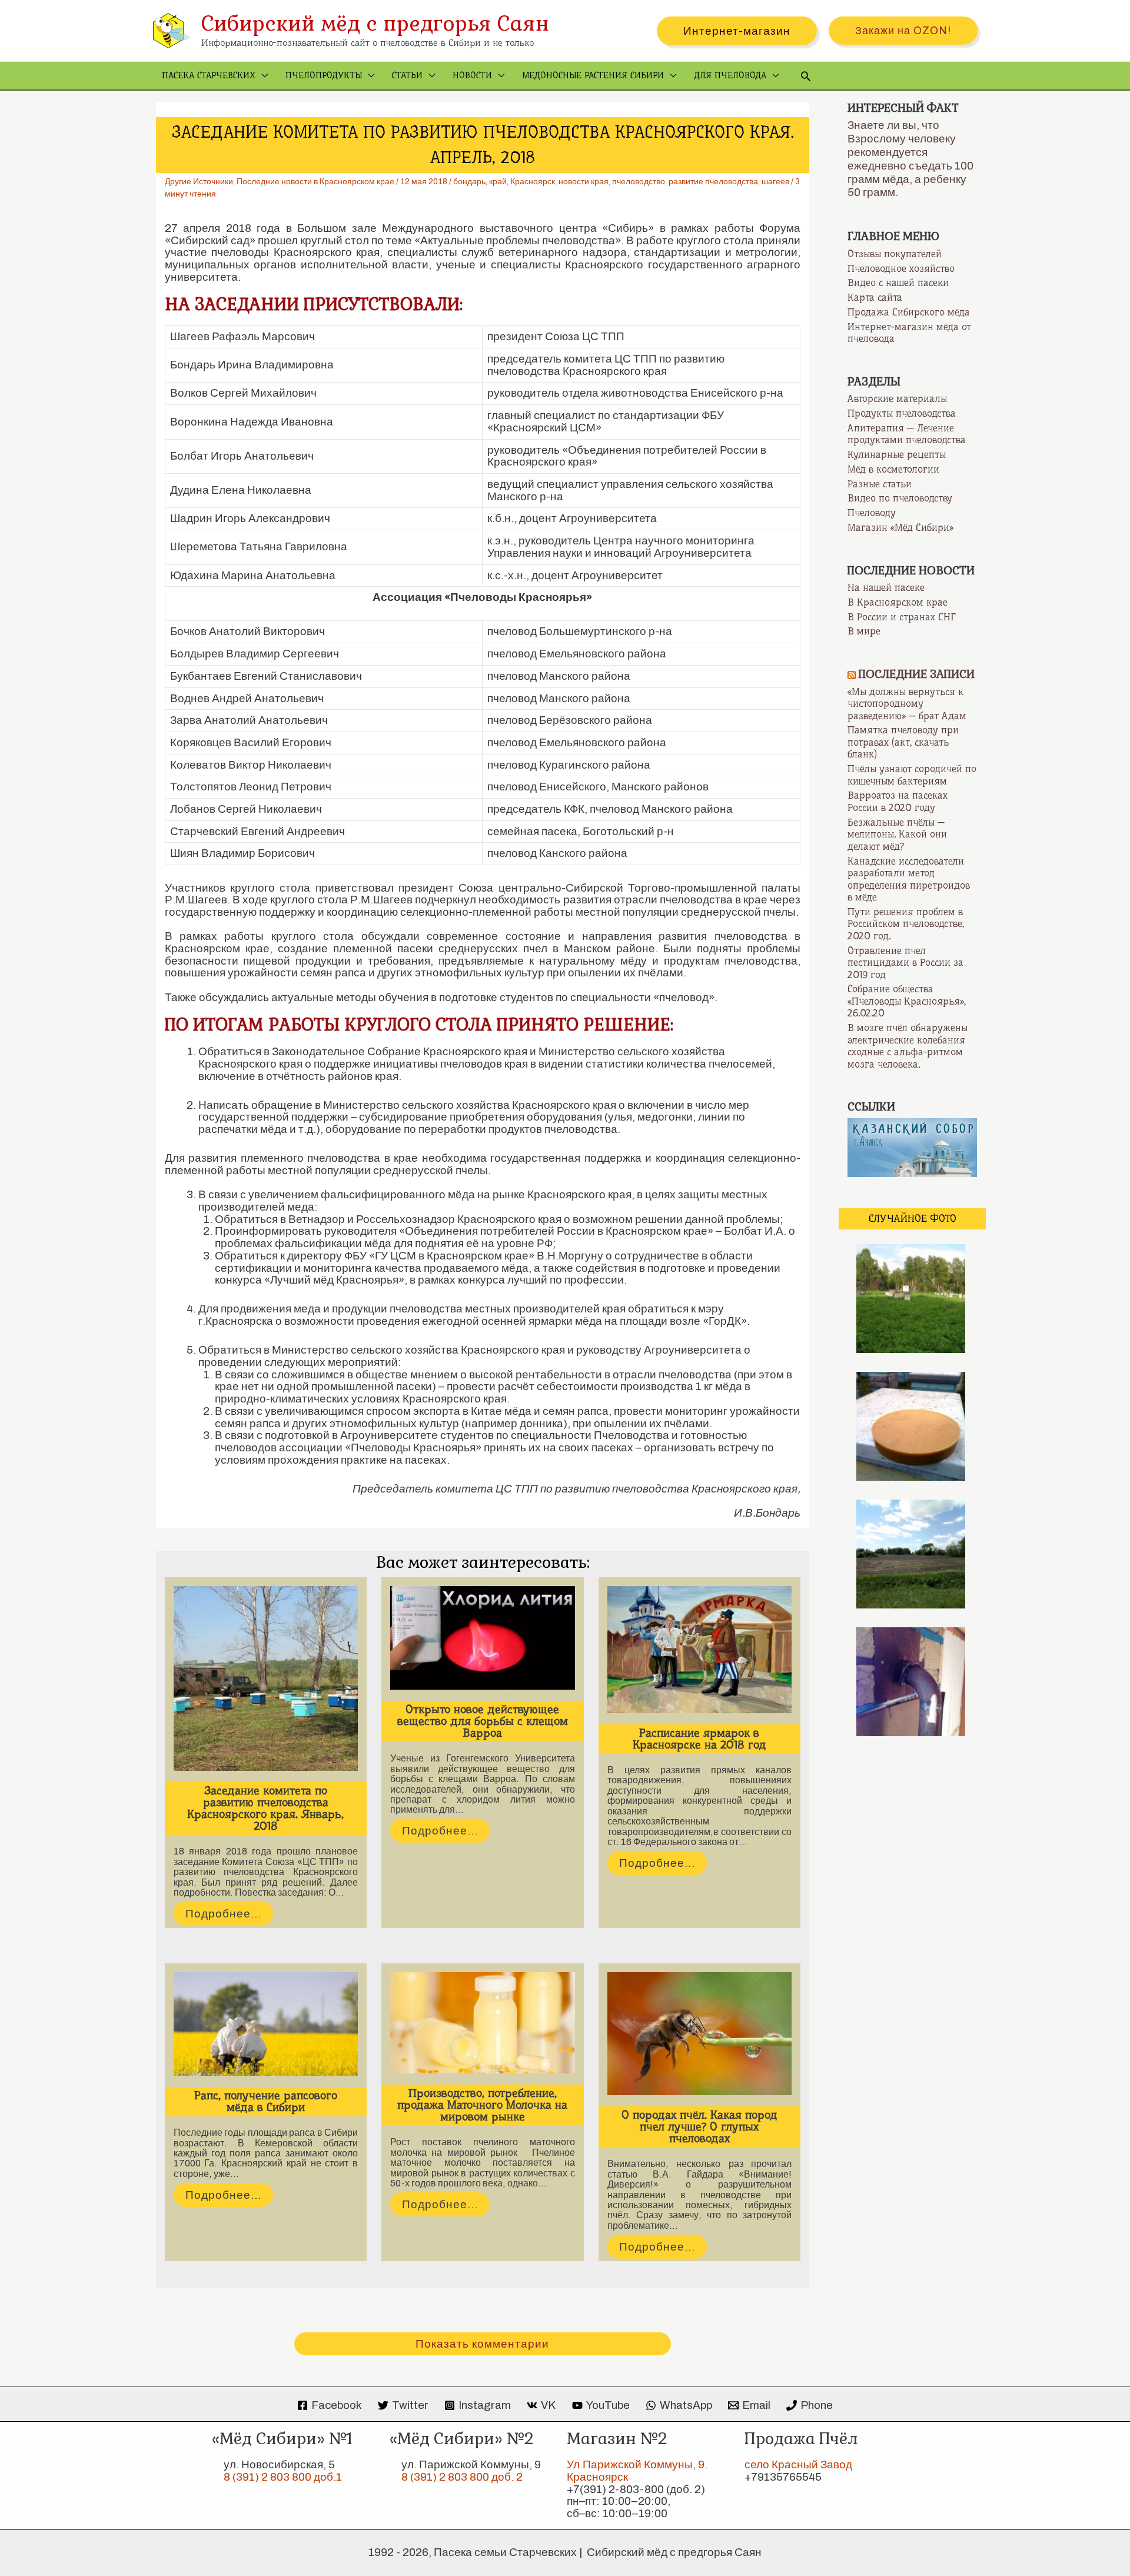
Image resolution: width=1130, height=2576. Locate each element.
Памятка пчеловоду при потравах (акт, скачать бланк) (903, 742)
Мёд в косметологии (893, 469)
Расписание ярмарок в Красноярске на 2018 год (699, 1739)
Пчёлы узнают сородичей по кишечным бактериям (912, 775)
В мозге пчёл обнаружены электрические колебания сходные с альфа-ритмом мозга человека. (908, 1046)
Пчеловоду (872, 513)
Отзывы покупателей (895, 254)
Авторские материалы (897, 398)
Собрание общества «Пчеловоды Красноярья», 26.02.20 (907, 1001)
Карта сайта (875, 297)
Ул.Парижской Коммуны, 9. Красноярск (637, 2471)
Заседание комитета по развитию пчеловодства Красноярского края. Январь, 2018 (265, 1808)
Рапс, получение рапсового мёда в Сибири (266, 2101)
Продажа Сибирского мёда (909, 312)
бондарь (469, 182)
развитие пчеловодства (713, 182)
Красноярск (533, 182)
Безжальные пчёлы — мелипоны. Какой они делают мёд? (897, 834)
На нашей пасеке (886, 587)
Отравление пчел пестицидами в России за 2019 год (905, 963)
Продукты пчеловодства (902, 413)
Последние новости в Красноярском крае (315, 182)
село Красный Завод (798, 2464)
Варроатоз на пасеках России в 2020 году (898, 801)
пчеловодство (639, 182)
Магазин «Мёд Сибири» (900, 527)
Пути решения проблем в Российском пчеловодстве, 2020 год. (906, 924)
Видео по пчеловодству (900, 498)
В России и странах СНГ (902, 617)
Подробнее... (223, 1914)
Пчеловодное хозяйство (901, 268)
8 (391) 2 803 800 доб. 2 (462, 2477)
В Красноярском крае (898, 602)
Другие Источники (199, 182)
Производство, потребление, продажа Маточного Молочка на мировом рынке (482, 2105)
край (498, 182)
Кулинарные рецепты (897, 454)
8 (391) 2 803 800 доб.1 (283, 2477)
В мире (864, 631)
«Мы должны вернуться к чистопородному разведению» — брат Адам (907, 704)
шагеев (775, 182)
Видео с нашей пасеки (898, 282)
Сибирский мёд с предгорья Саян (375, 23)
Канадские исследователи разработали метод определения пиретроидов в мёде (909, 879)
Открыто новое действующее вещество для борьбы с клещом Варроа (483, 1721)
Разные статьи (880, 484)
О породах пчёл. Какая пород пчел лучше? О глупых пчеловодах (699, 2127)
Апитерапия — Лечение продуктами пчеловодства (907, 434)
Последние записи (917, 674)
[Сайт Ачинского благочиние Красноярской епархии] (912, 1146)
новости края (584, 182)
